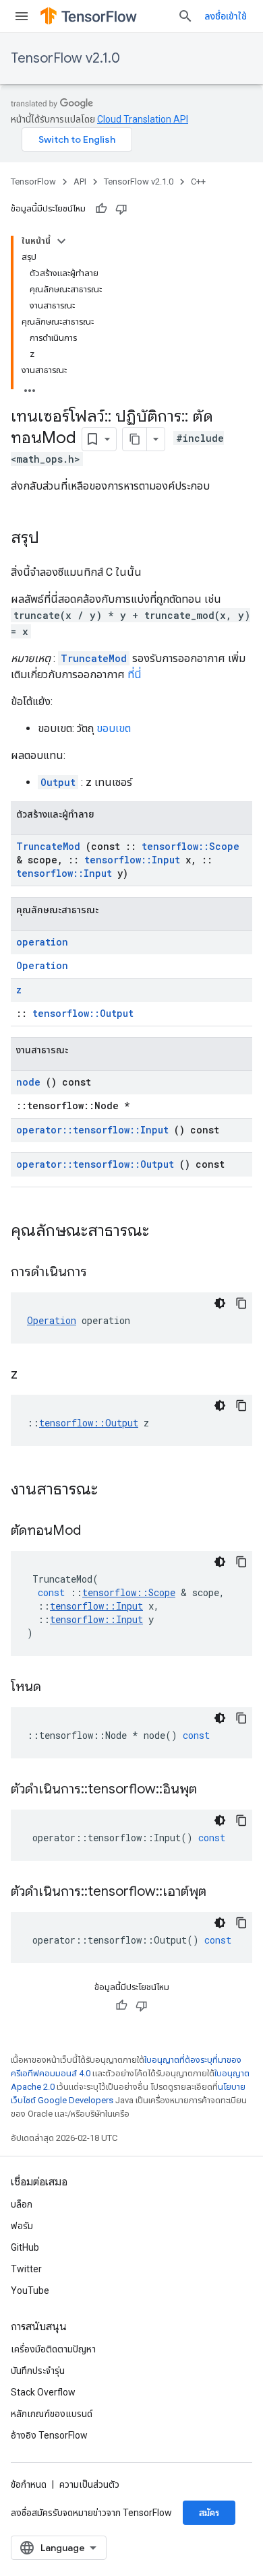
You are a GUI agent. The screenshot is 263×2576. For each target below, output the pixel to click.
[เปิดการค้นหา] (185, 16)
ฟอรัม (22, 2226)
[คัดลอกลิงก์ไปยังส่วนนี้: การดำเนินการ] (104, 1273)
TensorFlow (33, 181)
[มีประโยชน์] (101, 209)
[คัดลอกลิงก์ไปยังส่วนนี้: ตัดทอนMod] (98, 1531)
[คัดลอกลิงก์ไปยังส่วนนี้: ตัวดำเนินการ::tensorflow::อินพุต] (214, 1790)
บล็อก (22, 2204)
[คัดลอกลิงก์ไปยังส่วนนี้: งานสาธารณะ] (115, 1490)
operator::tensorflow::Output (95, 1164)
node (28, 1082)
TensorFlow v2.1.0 (65, 58)
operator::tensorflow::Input (92, 1130)
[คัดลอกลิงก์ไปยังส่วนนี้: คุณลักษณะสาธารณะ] (167, 1232)
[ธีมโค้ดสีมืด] (220, 1303)
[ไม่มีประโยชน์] (121, 209)
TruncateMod (94, 658)
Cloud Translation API (143, 119)
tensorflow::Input (132, 860)
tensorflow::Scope (191, 846)
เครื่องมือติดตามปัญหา (53, 2349)
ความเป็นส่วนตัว (89, 2484)
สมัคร (209, 2513)
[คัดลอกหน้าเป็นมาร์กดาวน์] (135, 439)
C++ (198, 181)
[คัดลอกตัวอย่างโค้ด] (241, 1303)
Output (58, 782)
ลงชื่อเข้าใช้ (226, 16)
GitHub (25, 2247)
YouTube (30, 2290)
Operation (42, 965)
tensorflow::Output (83, 1013)
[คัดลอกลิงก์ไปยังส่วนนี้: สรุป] (53, 539)
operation (42, 942)
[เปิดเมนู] (22, 16)
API (80, 181)
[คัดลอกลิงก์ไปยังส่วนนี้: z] (34, 1375)
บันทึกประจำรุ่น (38, 2371)
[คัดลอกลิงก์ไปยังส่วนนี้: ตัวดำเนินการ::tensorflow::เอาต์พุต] (223, 1892)
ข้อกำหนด (29, 2484)
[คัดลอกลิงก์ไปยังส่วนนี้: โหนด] (58, 1688)
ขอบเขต (114, 728)
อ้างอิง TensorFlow (49, 2435)
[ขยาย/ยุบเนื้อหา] (61, 241)
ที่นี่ (135, 674)
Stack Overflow (43, 2392)
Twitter (26, 2269)
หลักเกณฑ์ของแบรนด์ (52, 2414)
